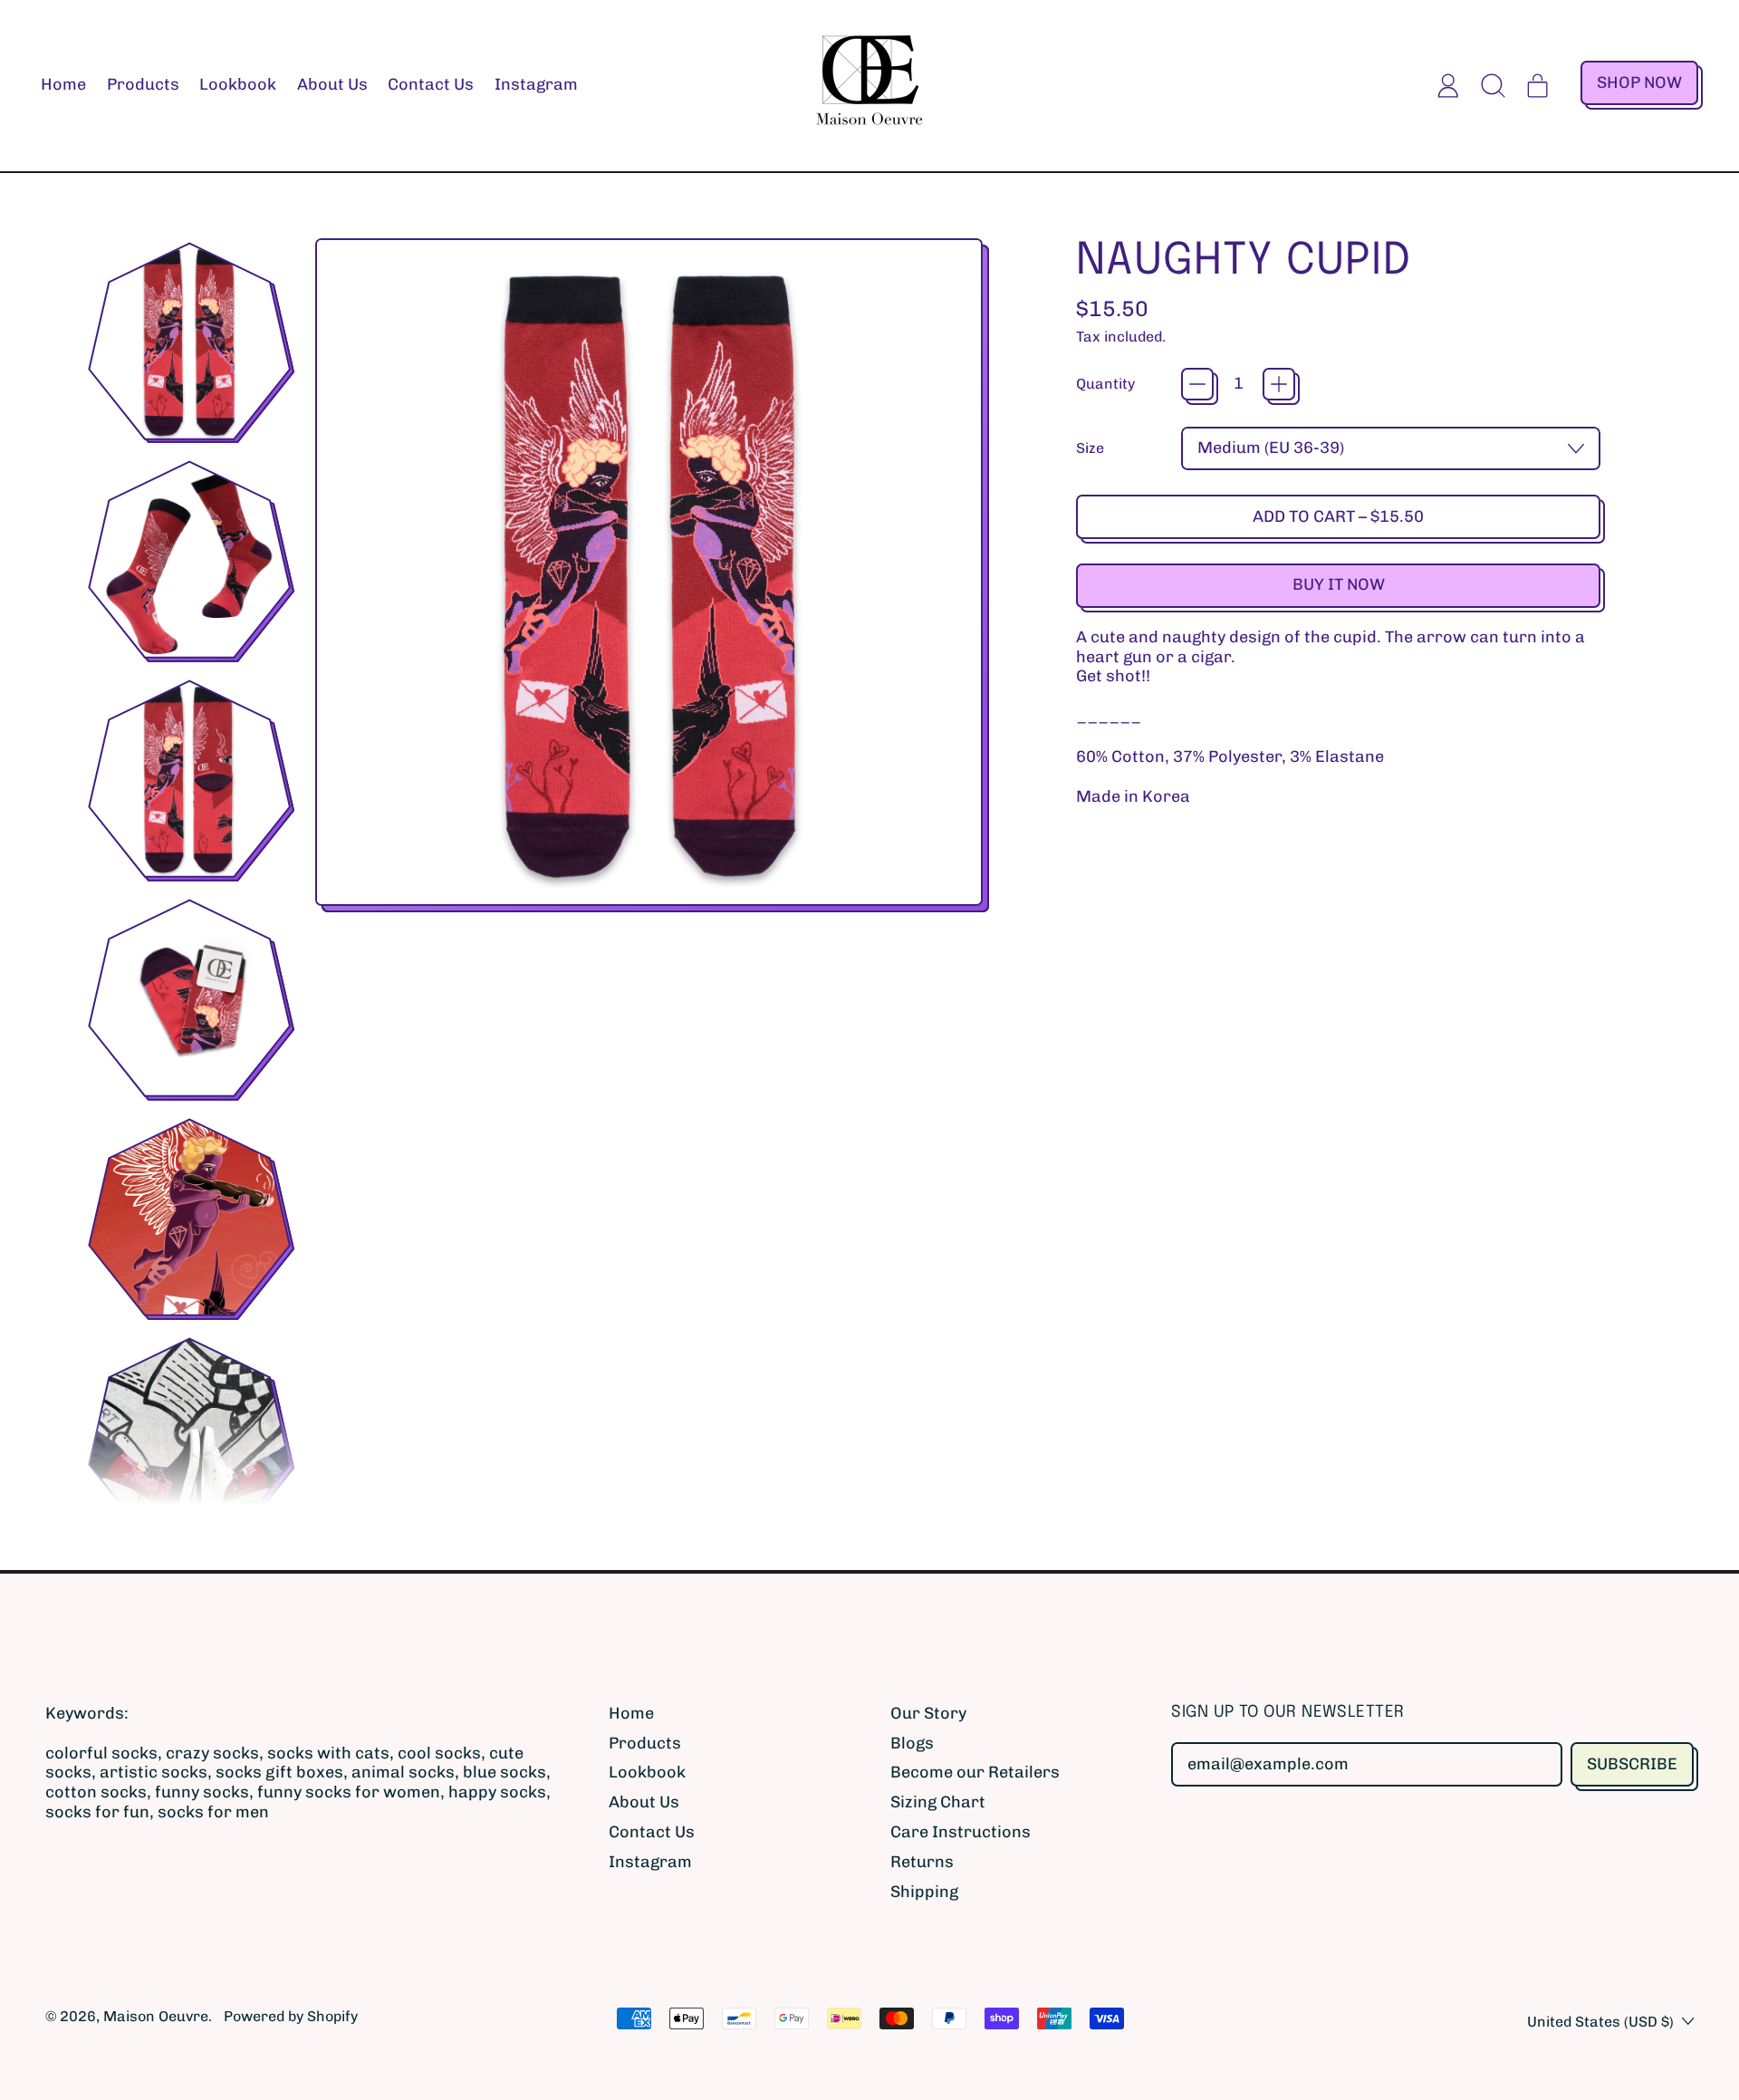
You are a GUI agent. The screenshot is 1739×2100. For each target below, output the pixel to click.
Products (143, 84)
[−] (1197, 384)
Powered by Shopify (291, 2016)
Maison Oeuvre (156, 2016)
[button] (1494, 85)
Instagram (536, 84)
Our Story (928, 1713)
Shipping (924, 1892)
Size (1090, 448)
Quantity (1105, 384)
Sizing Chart (938, 1802)
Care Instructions (961, 1832)
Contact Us (431, 84)
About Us (332, 84)
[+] (1279, 384)
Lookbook (238, 84)
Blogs (912, 1743)
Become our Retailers (975, 1772)
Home (63, 84)
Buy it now (1339, 584)
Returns (922, 1862)
